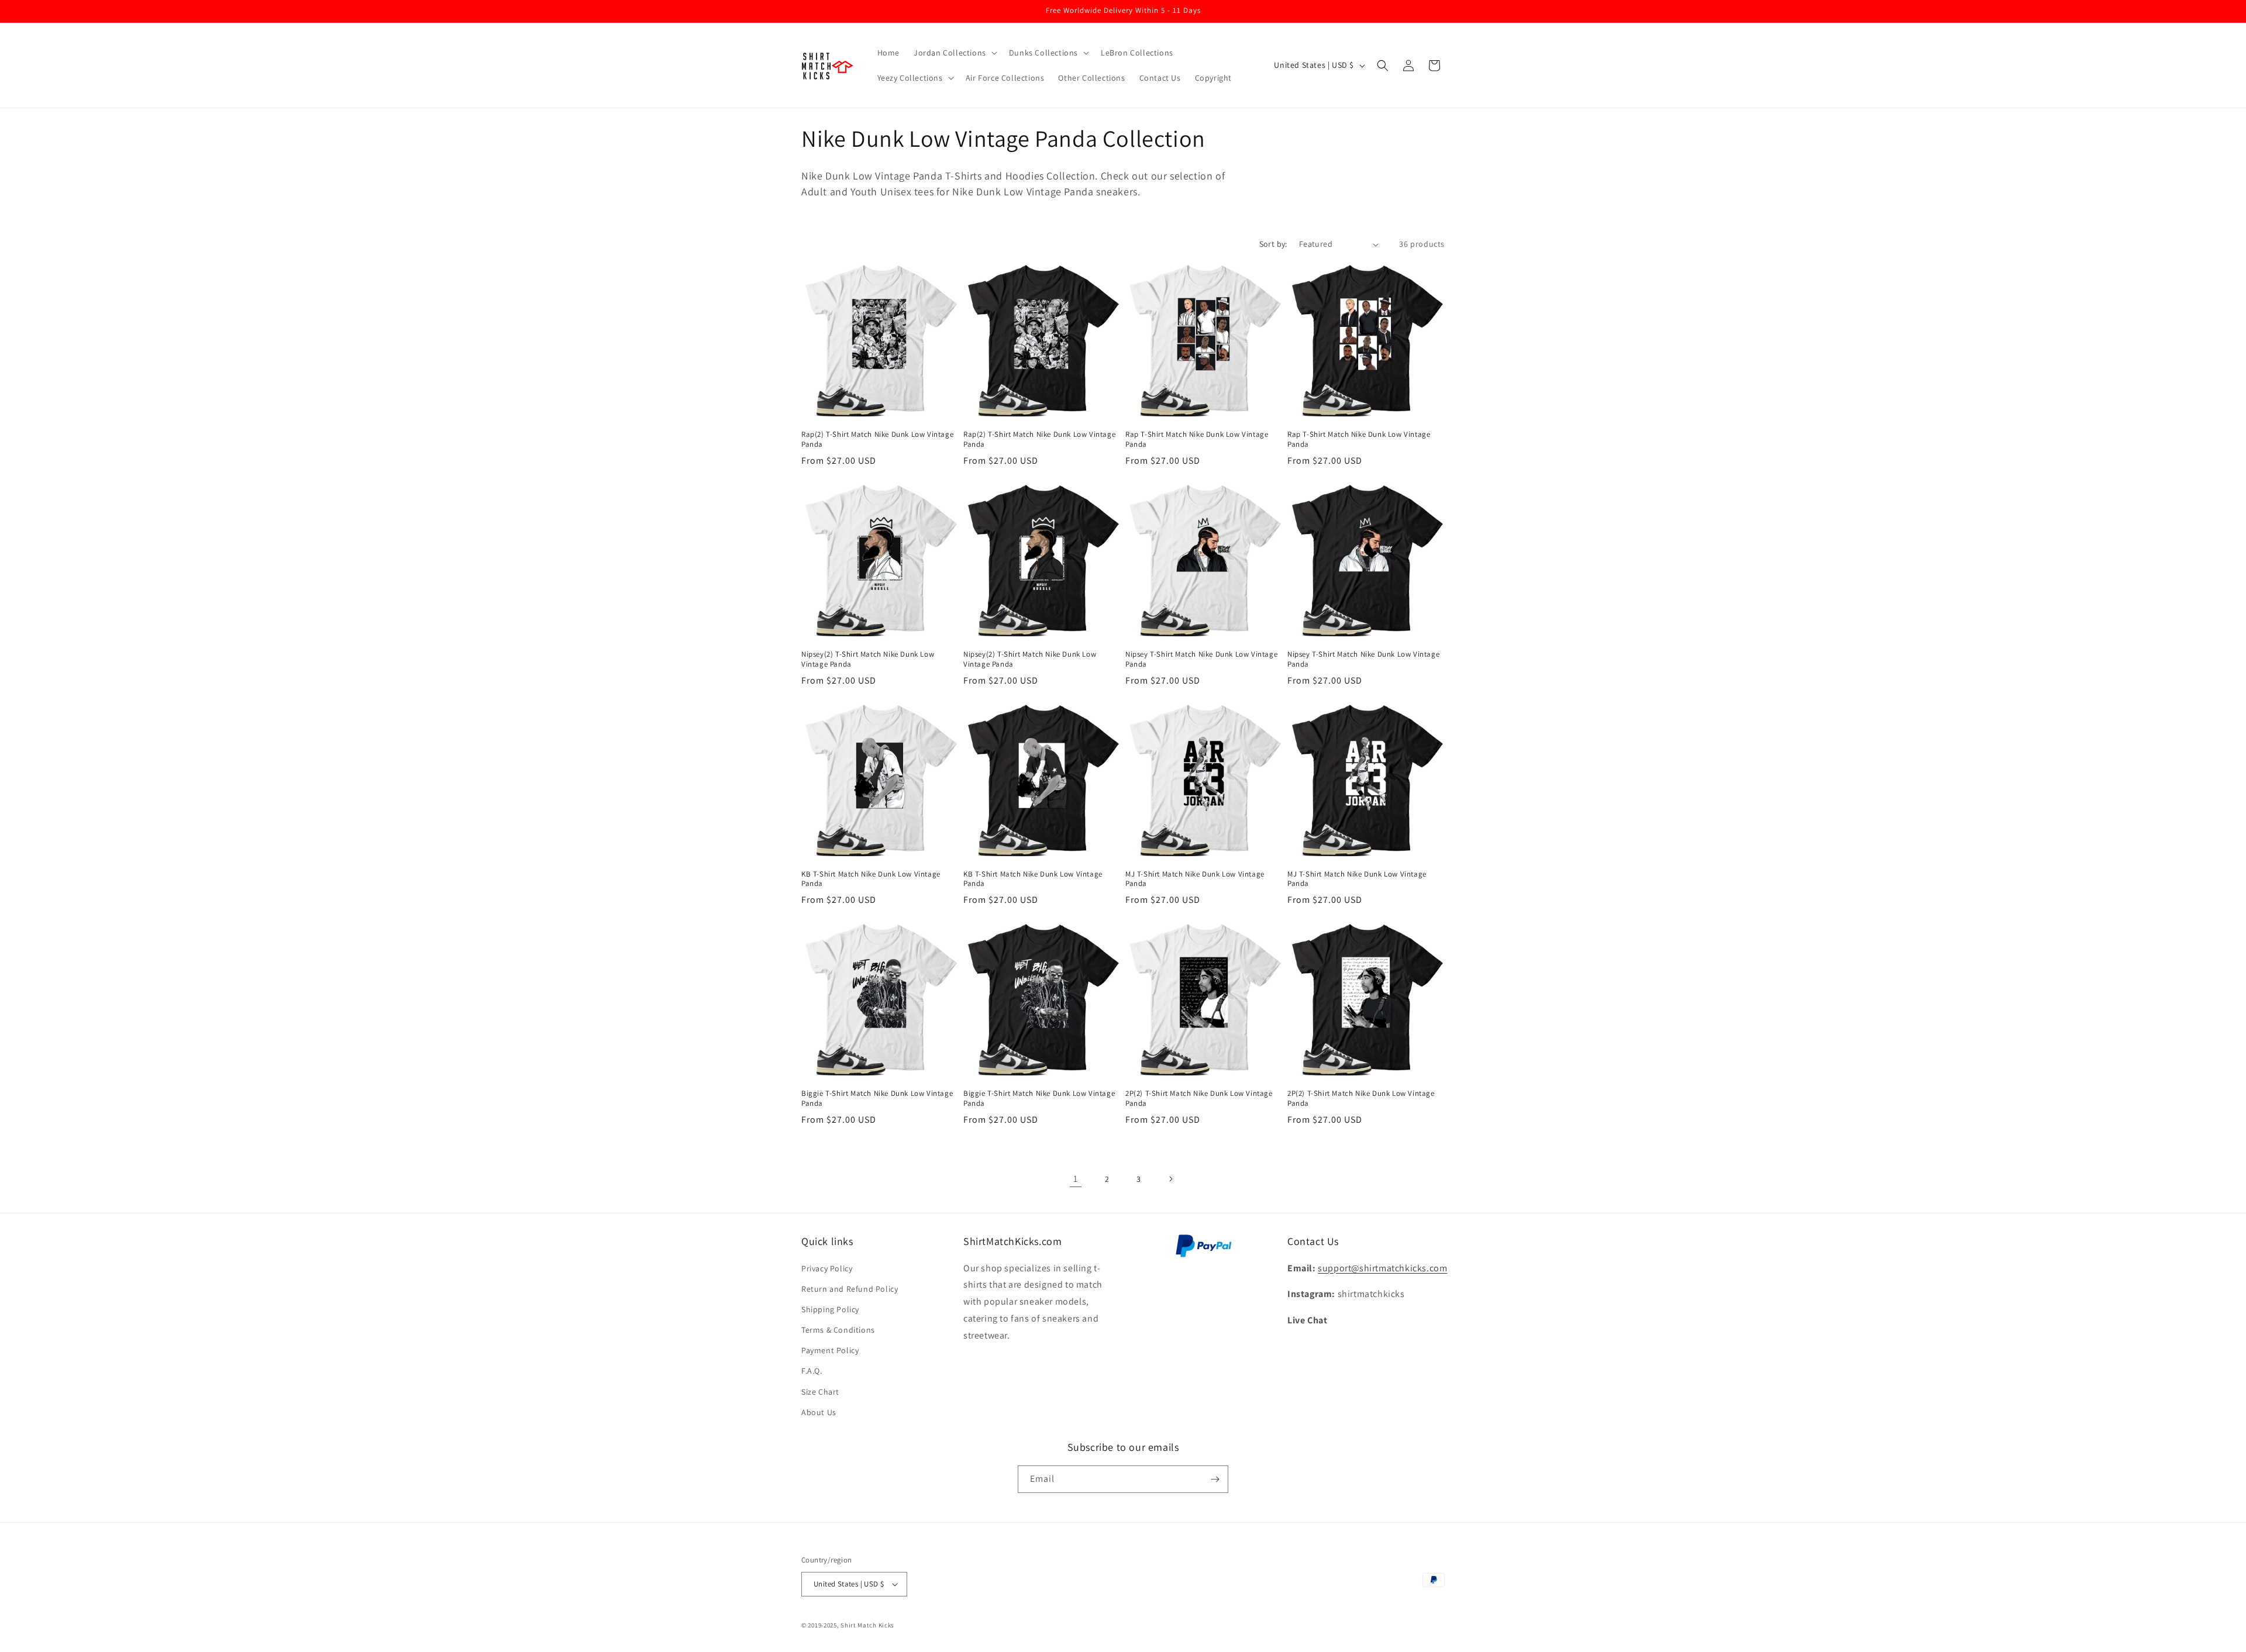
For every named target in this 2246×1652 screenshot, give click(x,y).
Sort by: (1273, 244)
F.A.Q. (812, 1371)
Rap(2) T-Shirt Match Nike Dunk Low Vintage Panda (877, 439)
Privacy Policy (827, 1268)
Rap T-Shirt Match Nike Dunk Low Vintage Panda (1197, 439)
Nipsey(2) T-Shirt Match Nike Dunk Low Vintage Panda (868, 659)
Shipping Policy (830, 1309)
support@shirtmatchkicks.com (1382, 1268)
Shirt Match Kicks (867, 1625)
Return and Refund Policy (850, 1289)
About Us (819, 1412)
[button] (954, 53)
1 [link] (1076, 1179)
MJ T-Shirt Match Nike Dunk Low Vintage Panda (1195, 879)
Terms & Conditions (838, 1330)
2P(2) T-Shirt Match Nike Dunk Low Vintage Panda (1199, 1099)
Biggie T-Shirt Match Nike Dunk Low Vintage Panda (877, 1099)
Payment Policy (830, 1350)
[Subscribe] (1215, 1479)
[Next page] (1170, 1179)
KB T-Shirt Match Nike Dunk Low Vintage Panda (871, 879)
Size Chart (820, 1392)
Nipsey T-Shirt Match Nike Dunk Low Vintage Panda (1201, 659)
